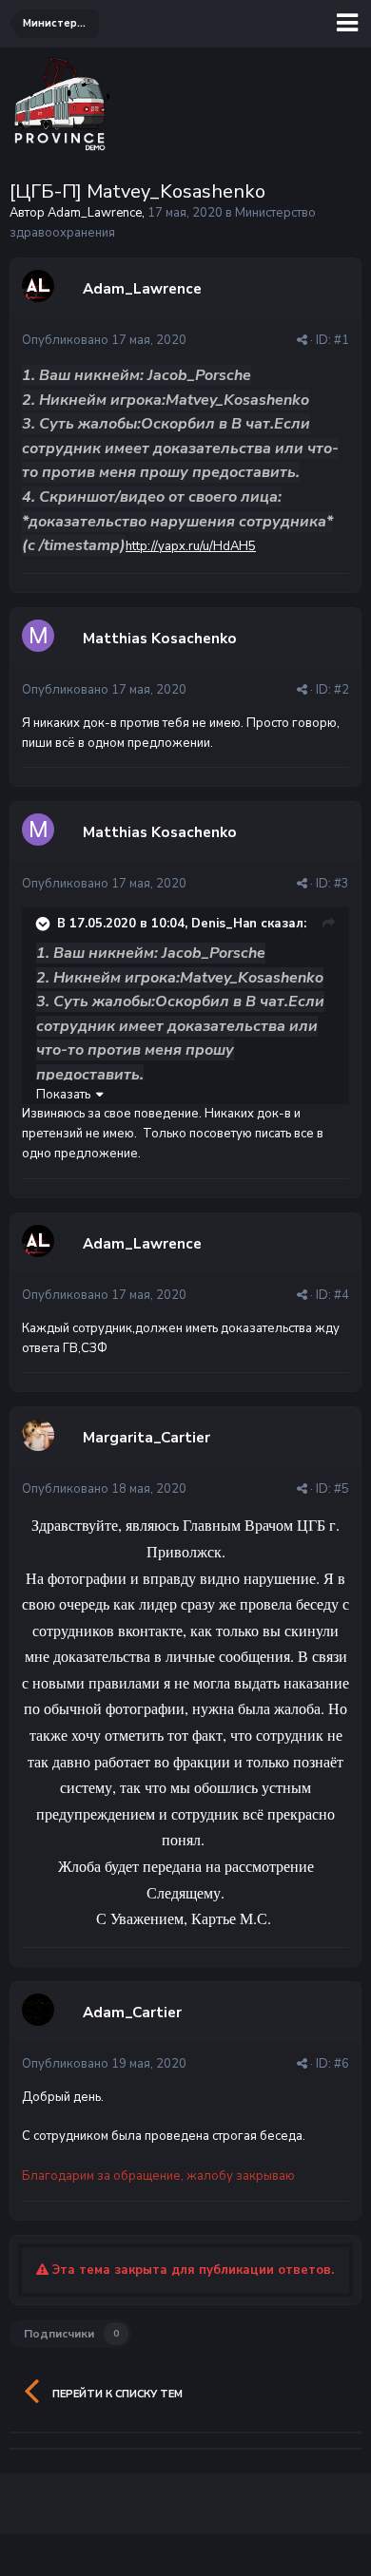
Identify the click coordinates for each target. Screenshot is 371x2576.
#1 (342, 340)
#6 (342, 2064)
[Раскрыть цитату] (45, 924)
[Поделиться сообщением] (302, 340)
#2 (342, 690)
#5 (342, 1489)
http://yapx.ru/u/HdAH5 (191, 546)
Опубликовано (104, 340)
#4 (342, 1295)
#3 (342, 884)
